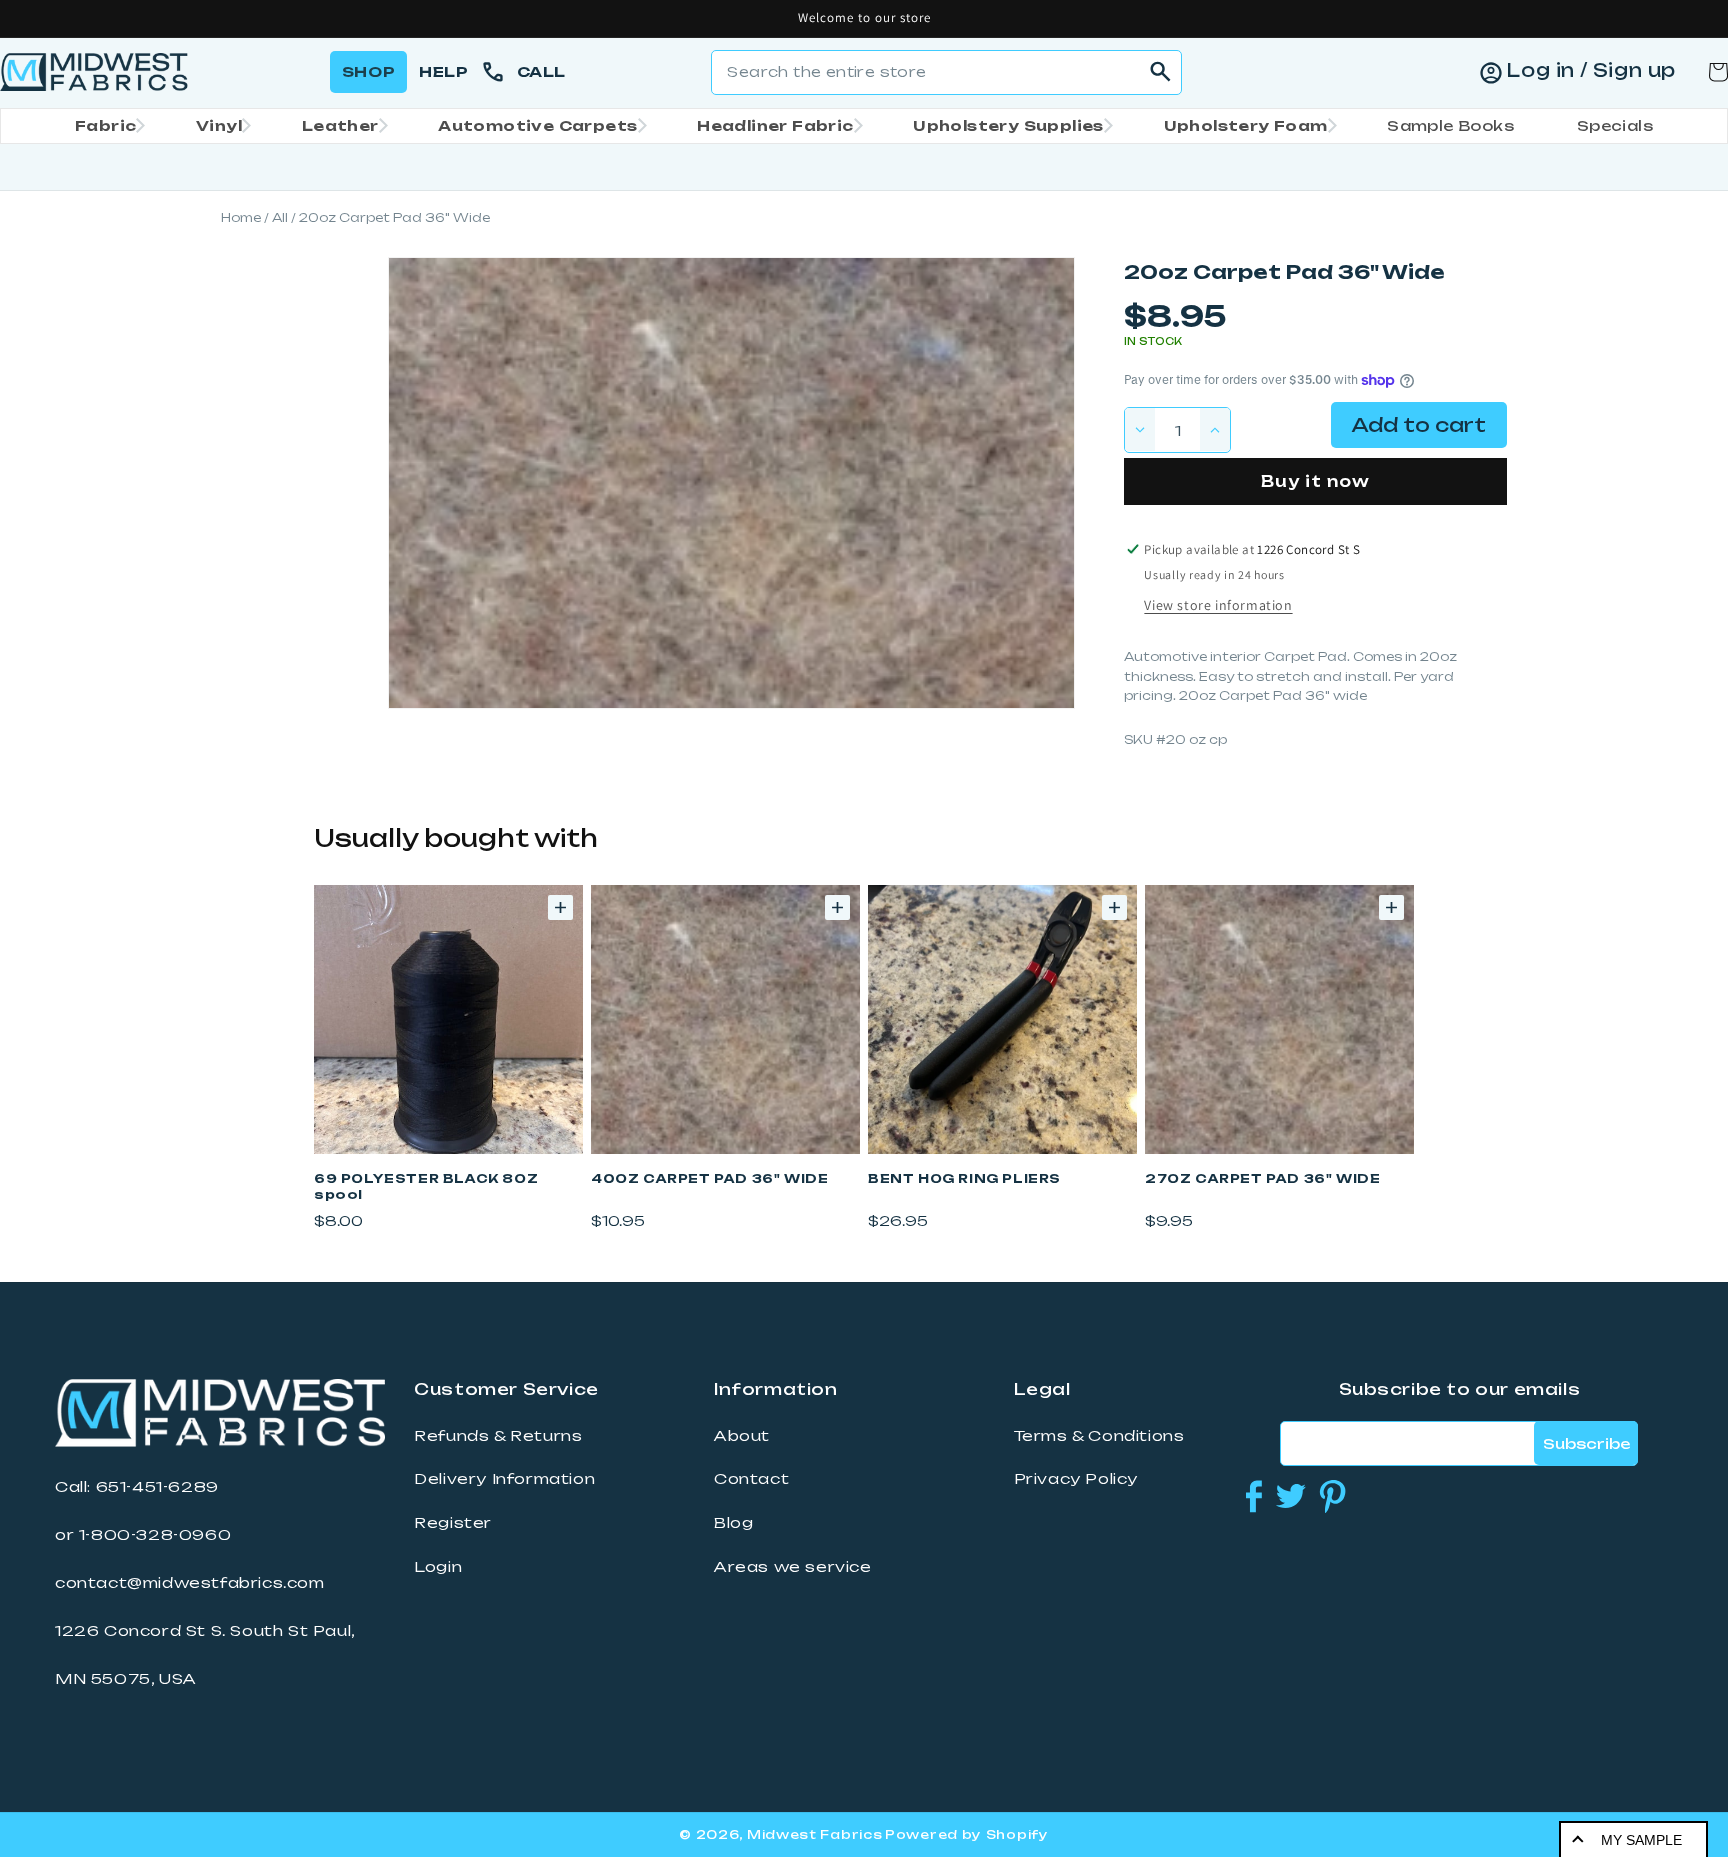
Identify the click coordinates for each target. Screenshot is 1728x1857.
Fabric (105, 125)
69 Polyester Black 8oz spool (426, 1186)
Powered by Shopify (967, 1834)
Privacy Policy (1076, 1479)
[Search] (1160, 72)
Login (438, 1567)
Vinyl (219, 125)
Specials (1615, 125)
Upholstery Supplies (1008, 125)
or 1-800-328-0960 (143, 1535)
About (742, 1436)
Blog (733, 1523)
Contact (751, 1479)
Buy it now (1315, 481)
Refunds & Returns (498, 1436)
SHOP (368, 71)
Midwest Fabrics (815, 1834)
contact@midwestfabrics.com (190, 1583)
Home (241, 217)
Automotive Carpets (537, 125)
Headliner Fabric (775, 125)
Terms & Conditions (1099, 1436)
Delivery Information (504, 1479)
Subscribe (1586, 1443)
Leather (340, 125)
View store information (1218, 605)
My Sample (1641, 1840)
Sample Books (1450, 125)
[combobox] (946, 72)
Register (453, 1523)
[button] (104, 126)
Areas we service (793, 1567)
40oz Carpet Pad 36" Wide (709, 1178)
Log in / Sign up (1591, 70)
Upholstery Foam (1246, 125)
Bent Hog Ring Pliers (964, 1178)
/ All (276, 217)
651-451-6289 (157, 1487)
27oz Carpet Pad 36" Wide (1262, 1178)
